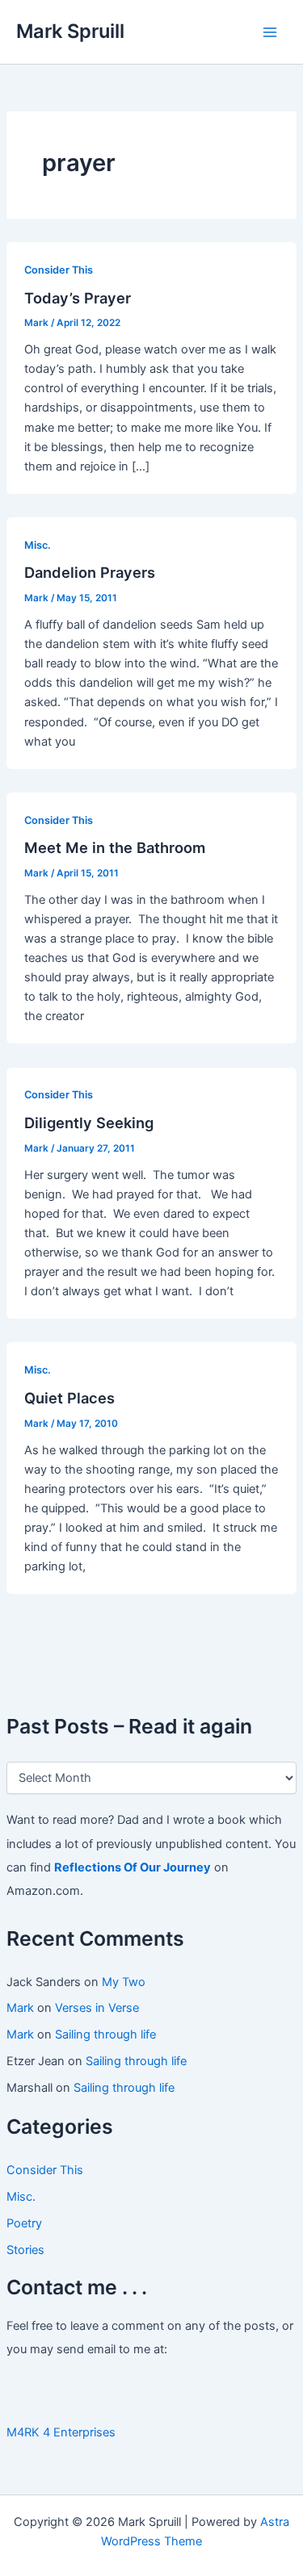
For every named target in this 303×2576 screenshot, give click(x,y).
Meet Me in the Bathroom (115, 847)
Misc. (21, 2197)
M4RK (23, 2432)
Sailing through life (105, 2034)
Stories (25, 2250)
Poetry (24, 2223)
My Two (124, 1982)
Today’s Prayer (78, 298)
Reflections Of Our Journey (133, 1867)
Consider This (45, 2170)
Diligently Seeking (89, 1123)
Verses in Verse (97, 2008)
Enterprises (84, 2432)
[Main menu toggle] (270, 32)
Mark (20, 2008)
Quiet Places (69, 1398)
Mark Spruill (70, 31)
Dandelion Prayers (90, 572)
